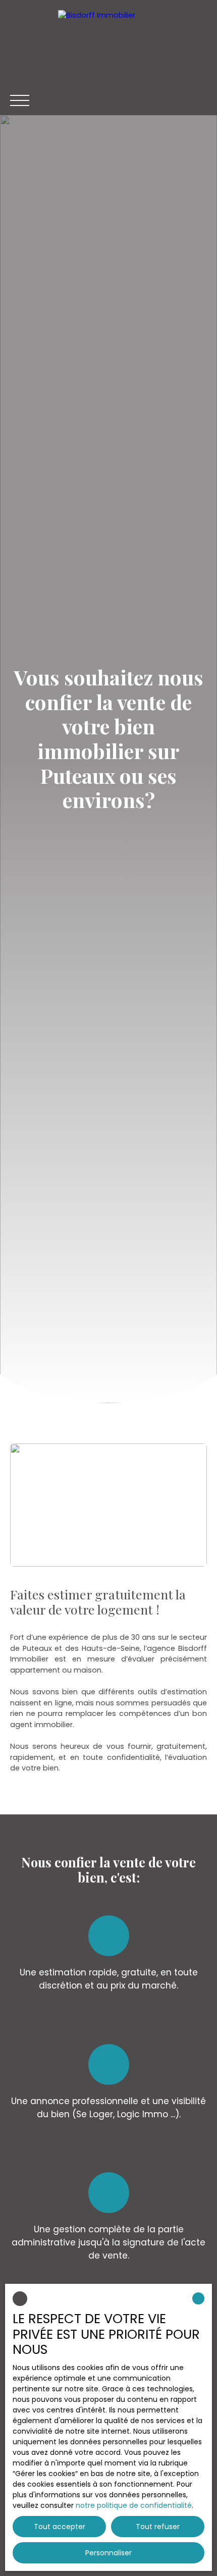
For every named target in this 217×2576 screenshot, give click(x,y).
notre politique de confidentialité (134, 2505)
